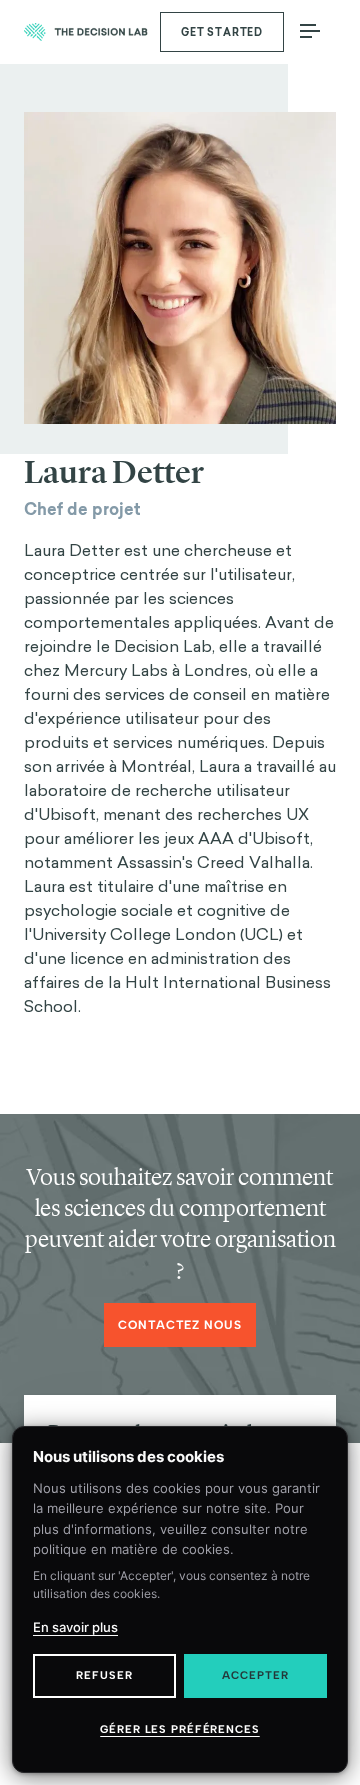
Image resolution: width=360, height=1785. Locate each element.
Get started (222, 32)
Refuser (104, 1675)
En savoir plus (75, 1627)
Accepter (255, 1675)
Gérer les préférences (179, 1729)
